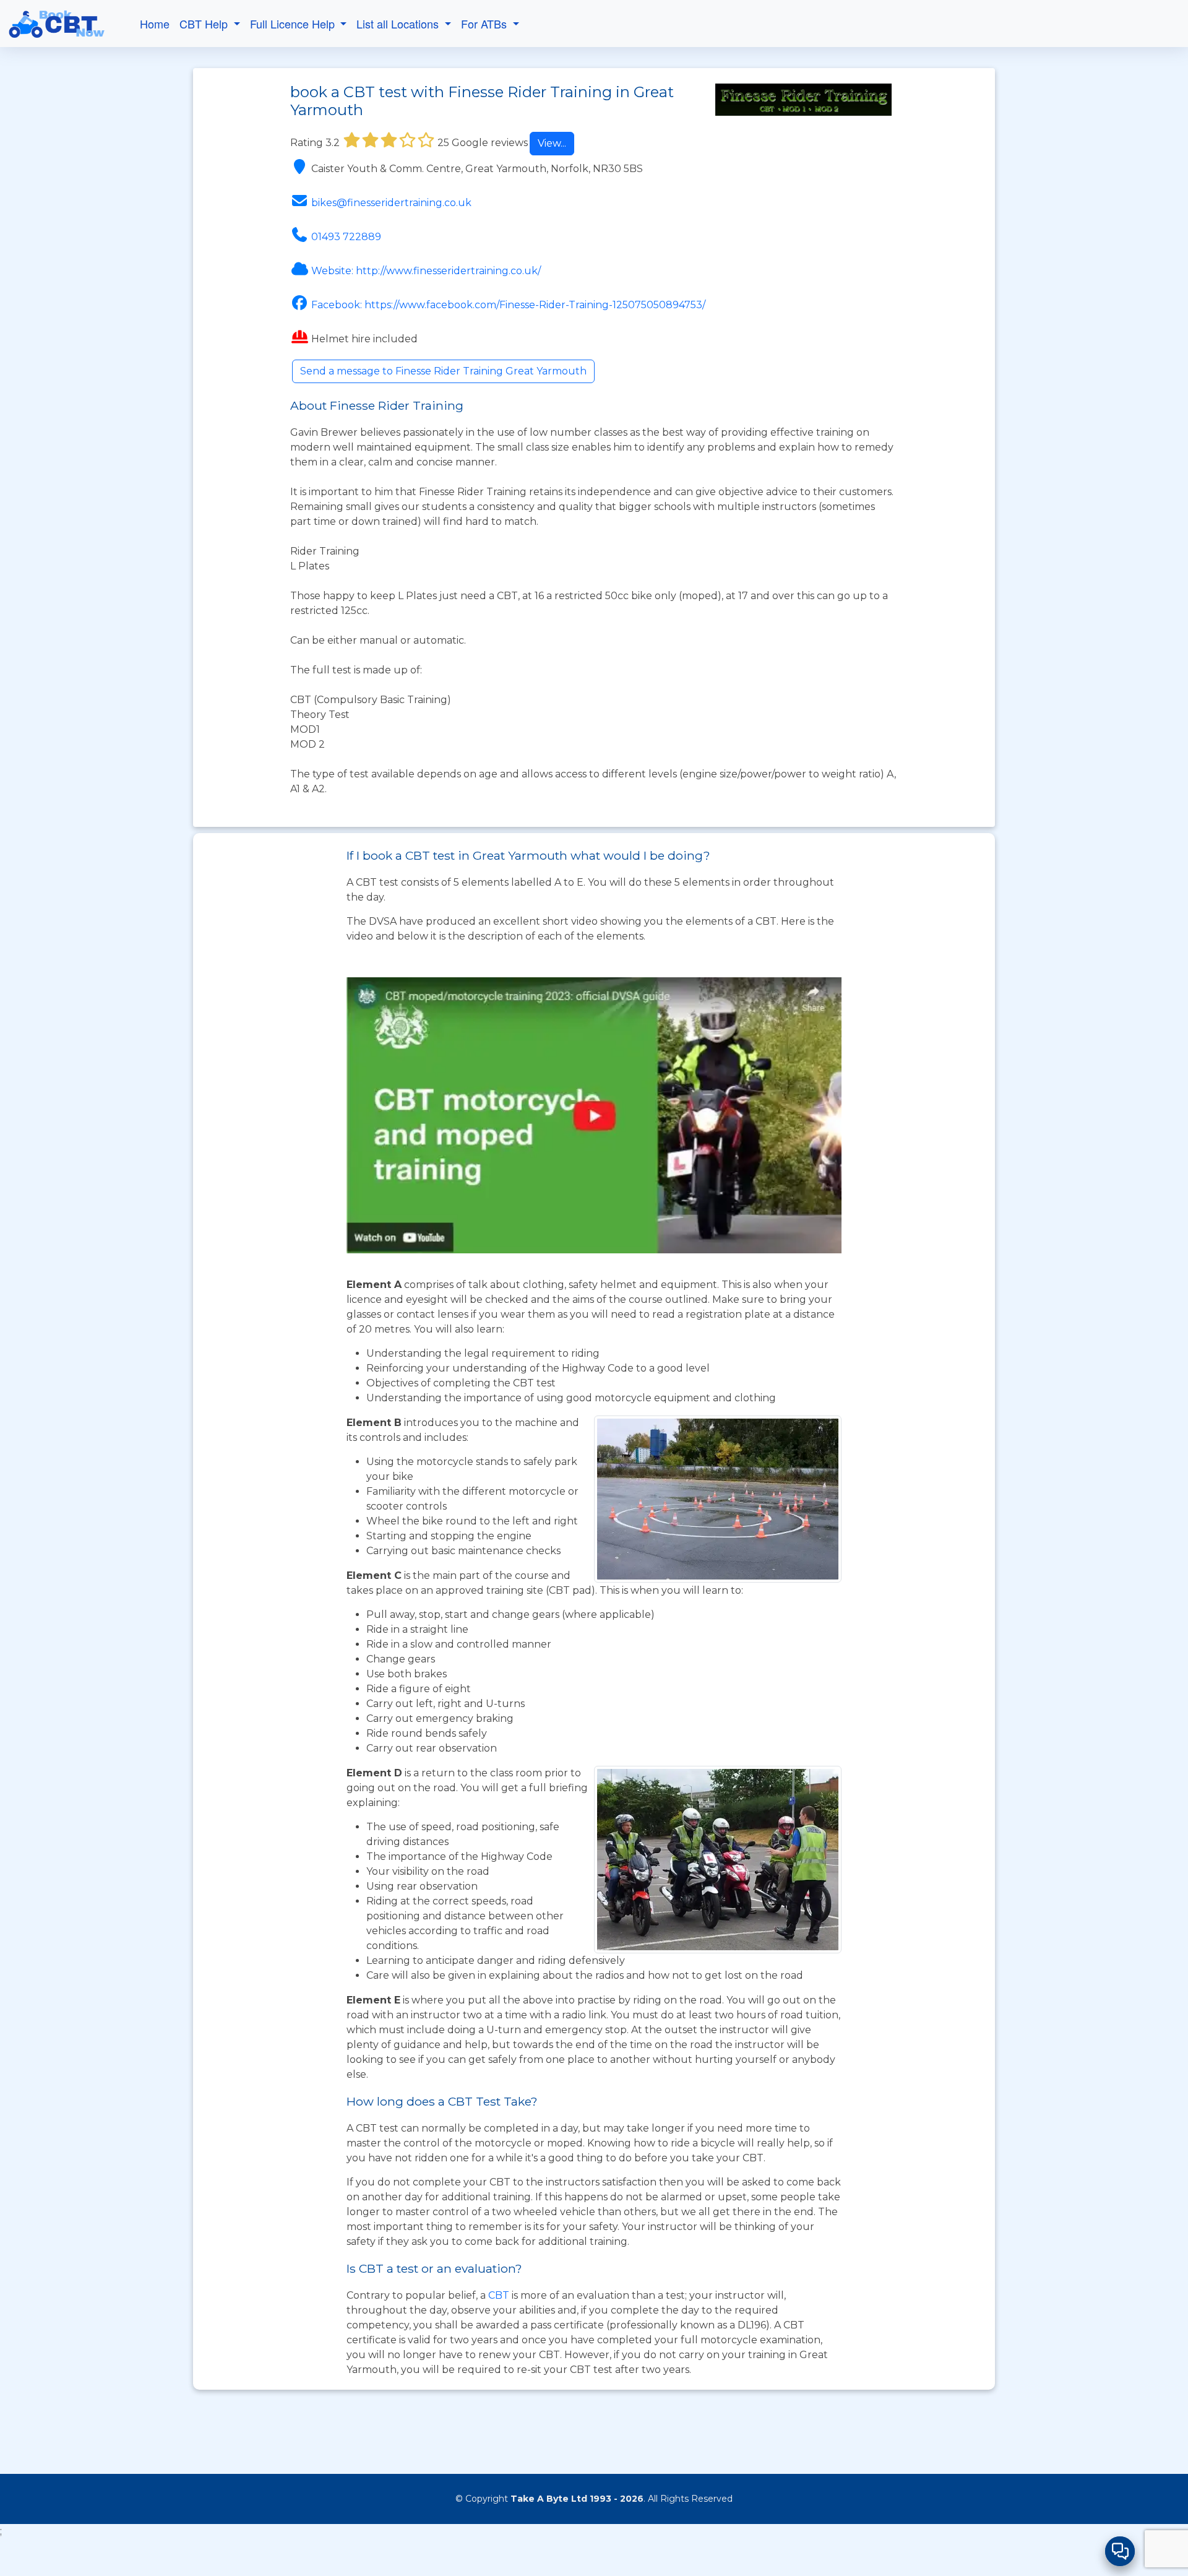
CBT (499, 2295)
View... (552, 143)
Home (155, 24)
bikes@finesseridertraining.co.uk (391, 203)
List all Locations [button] (399, 24)
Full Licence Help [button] (294, 24)
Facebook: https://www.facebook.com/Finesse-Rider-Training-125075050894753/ (508, 305)
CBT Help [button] (205, 24)
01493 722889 (346, 237)
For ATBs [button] (485, 24)
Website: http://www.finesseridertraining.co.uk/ (426, 271)
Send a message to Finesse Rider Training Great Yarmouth (443, 371)
